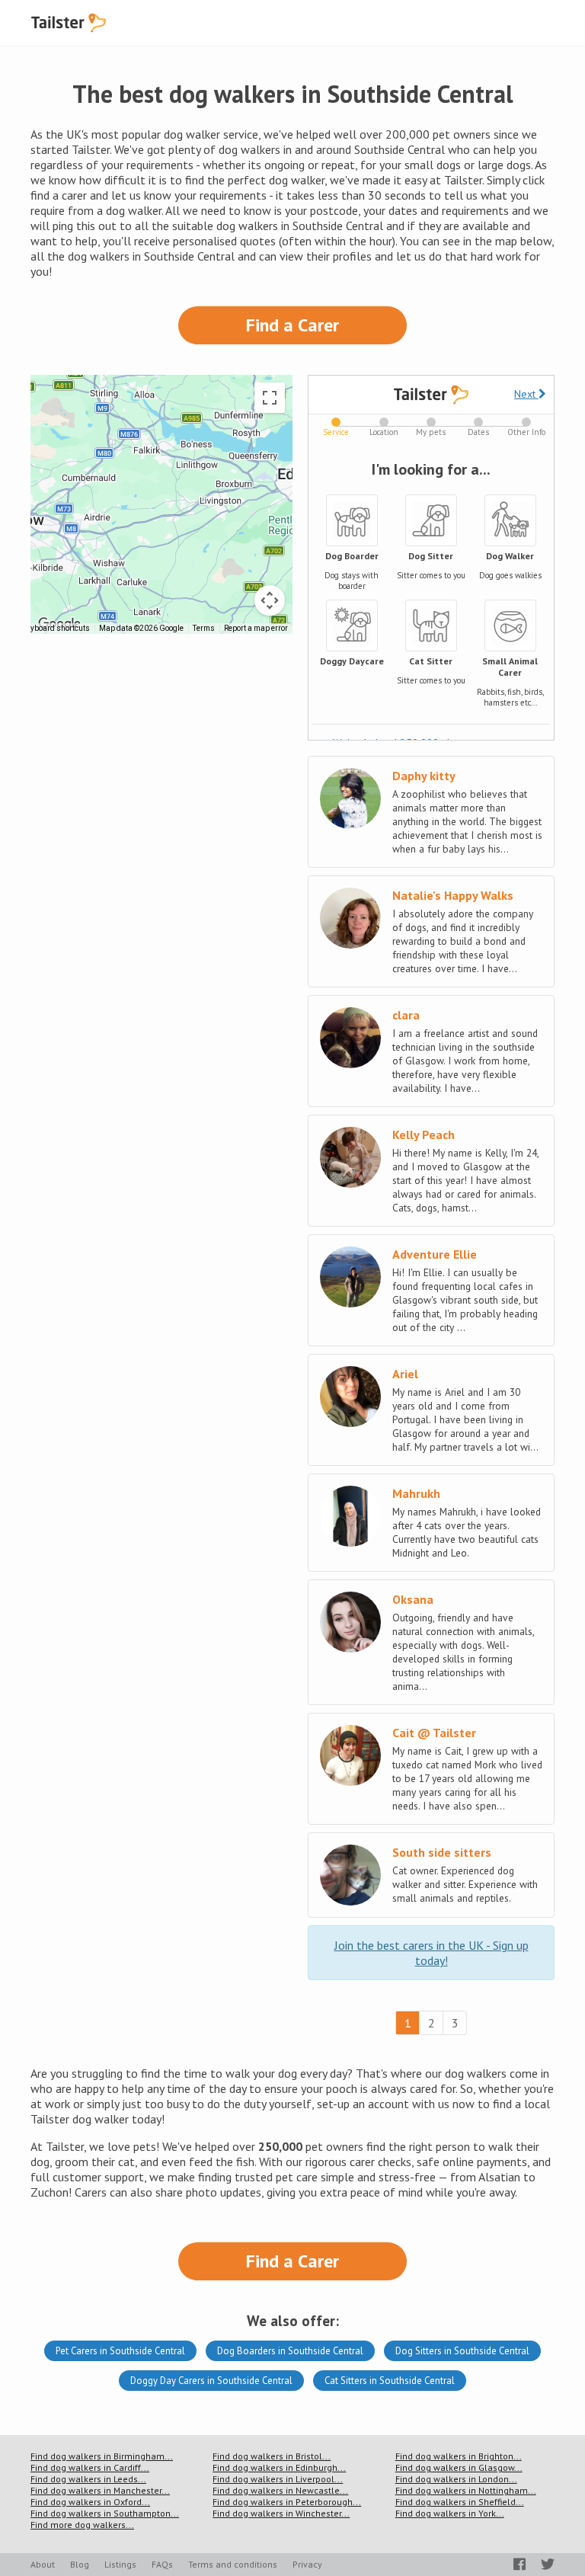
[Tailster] (69, 23)
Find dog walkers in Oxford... (90, 2502)
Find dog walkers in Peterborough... (287, 2502)
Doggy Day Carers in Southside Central (211, 2381)
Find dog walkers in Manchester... (100, 2490)
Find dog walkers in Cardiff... (90, 2467)
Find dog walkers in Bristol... (272, 2456)
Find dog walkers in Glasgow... (459, 2467)
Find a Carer (292, 325)
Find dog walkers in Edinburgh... (279, 2467)
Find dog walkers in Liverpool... (278, 2479)
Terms (204, 628)
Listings (120, 2564)
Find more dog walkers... (82, 2525)
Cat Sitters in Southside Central (390, 2381)
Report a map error (256, 628)
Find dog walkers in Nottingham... (466, 2490)
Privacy (307, 2564)
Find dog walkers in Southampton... (105, 2513)
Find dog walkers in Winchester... (281, 2513)
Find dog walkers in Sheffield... (460, 2502)
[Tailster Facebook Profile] (519, 2564)
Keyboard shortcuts (56, 628)
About (43, 2564)
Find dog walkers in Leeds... (88, 2479)
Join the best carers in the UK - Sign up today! (432, 1953)
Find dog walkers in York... (450, 2513)
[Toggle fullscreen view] (270, 398)
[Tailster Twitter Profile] (548, 2564)
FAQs (162, 2564)
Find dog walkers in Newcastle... (280, 2490)
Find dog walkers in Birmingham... (102, 2456)
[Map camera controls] (270, 600)
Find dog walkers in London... (456, 2479)
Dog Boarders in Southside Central (290, 2351)
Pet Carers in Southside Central (120, 2351)
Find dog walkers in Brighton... (459, 2456)
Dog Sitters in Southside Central (462, 2351)
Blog (80, 2564)
